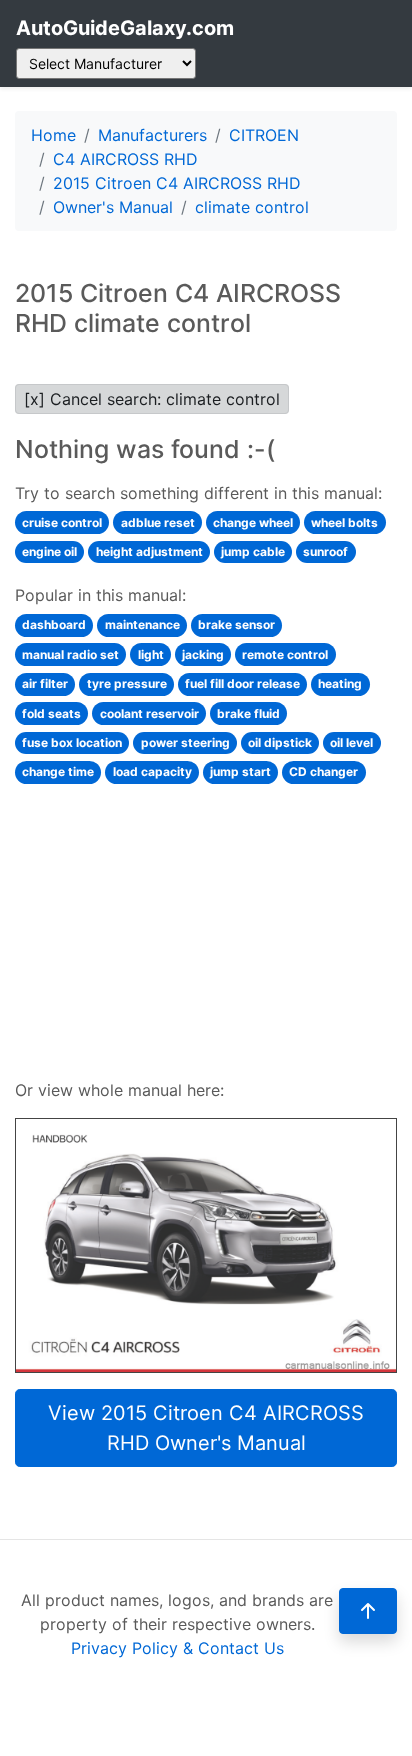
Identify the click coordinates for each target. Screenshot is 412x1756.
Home (53, 135)
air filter (45, 683)
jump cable (253, 551)
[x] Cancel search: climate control (152, 399)
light (151, 654)
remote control (285, 654)
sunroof (325, 551)
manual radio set (70, 654)
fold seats (51, 713)
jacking (203, 654)
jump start (240, 771)
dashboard (54, 624)
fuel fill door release (242, 683)
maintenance (142, 624)
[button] (368, 1611)
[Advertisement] (206, 929)
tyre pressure (127, 683)
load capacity (152, 771)
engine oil (49, 551)
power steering (185, 742)
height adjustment (149, 551)
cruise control (62, 522)
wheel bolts (344, 522)
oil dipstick (280, 742)
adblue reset (158, 522)
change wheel (253, 522)
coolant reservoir (149, 713)
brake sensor (236, 624)
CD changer (323, 771)
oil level (351, 742)
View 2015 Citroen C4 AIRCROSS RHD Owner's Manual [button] (206, 1428)
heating (340, 683)
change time (58, 771)
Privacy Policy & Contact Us (177, 1648)
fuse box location (72, 742)
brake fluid (248, 713)
